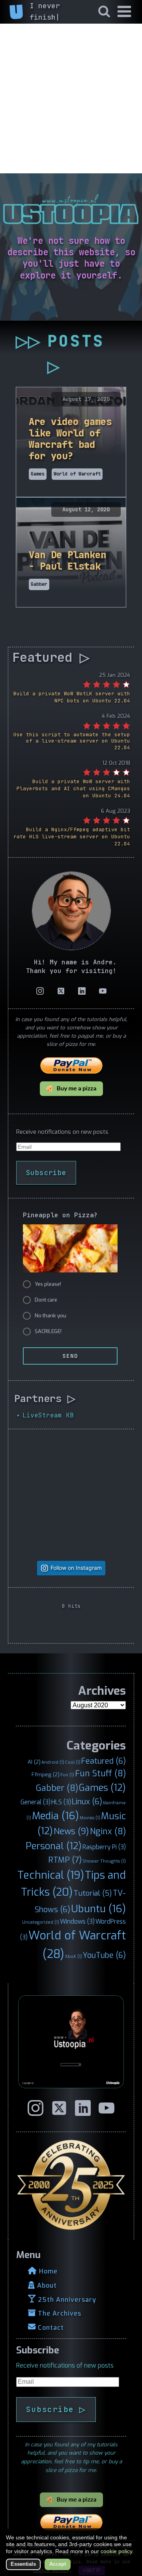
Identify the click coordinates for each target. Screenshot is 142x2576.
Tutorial (93, 1893)
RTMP (65, 1860)
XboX (74, 1956)
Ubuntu (98, 1909)
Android (53, 1762)
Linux (87, 1802)
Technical (51, 1875)
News (71, 1831)
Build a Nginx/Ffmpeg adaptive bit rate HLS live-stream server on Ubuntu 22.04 (72, 837)
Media (55, 1816)
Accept (58, 2564)
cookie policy (116, 2551)
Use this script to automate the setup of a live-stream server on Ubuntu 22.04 (72, 741)
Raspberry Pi (104, 1847)
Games (102, 1788)
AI (34, 1762)
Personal (54, 1846)
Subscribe (46, 1173)
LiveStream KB (48, 1415)
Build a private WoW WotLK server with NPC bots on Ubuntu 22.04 (72, 697)
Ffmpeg (46, 1774)
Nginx (108, 1831)
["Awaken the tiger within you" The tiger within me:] (43, 1527)
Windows (77, 1921)
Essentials (23, 2564)
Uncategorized (41, 1922)
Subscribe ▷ (56, 2409)
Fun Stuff (100, 1774)
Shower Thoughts (104, 1861)
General (35, 1802)
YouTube (104, 1955)
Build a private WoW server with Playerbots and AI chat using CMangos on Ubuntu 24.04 (73, 788)
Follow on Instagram (76, 1568)
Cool (73, 1762)
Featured (104, 1761)
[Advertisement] (71, 98)
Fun (67, 1775)
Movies (90, 1818)
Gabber (57, 1788)
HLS (61, 1802)
